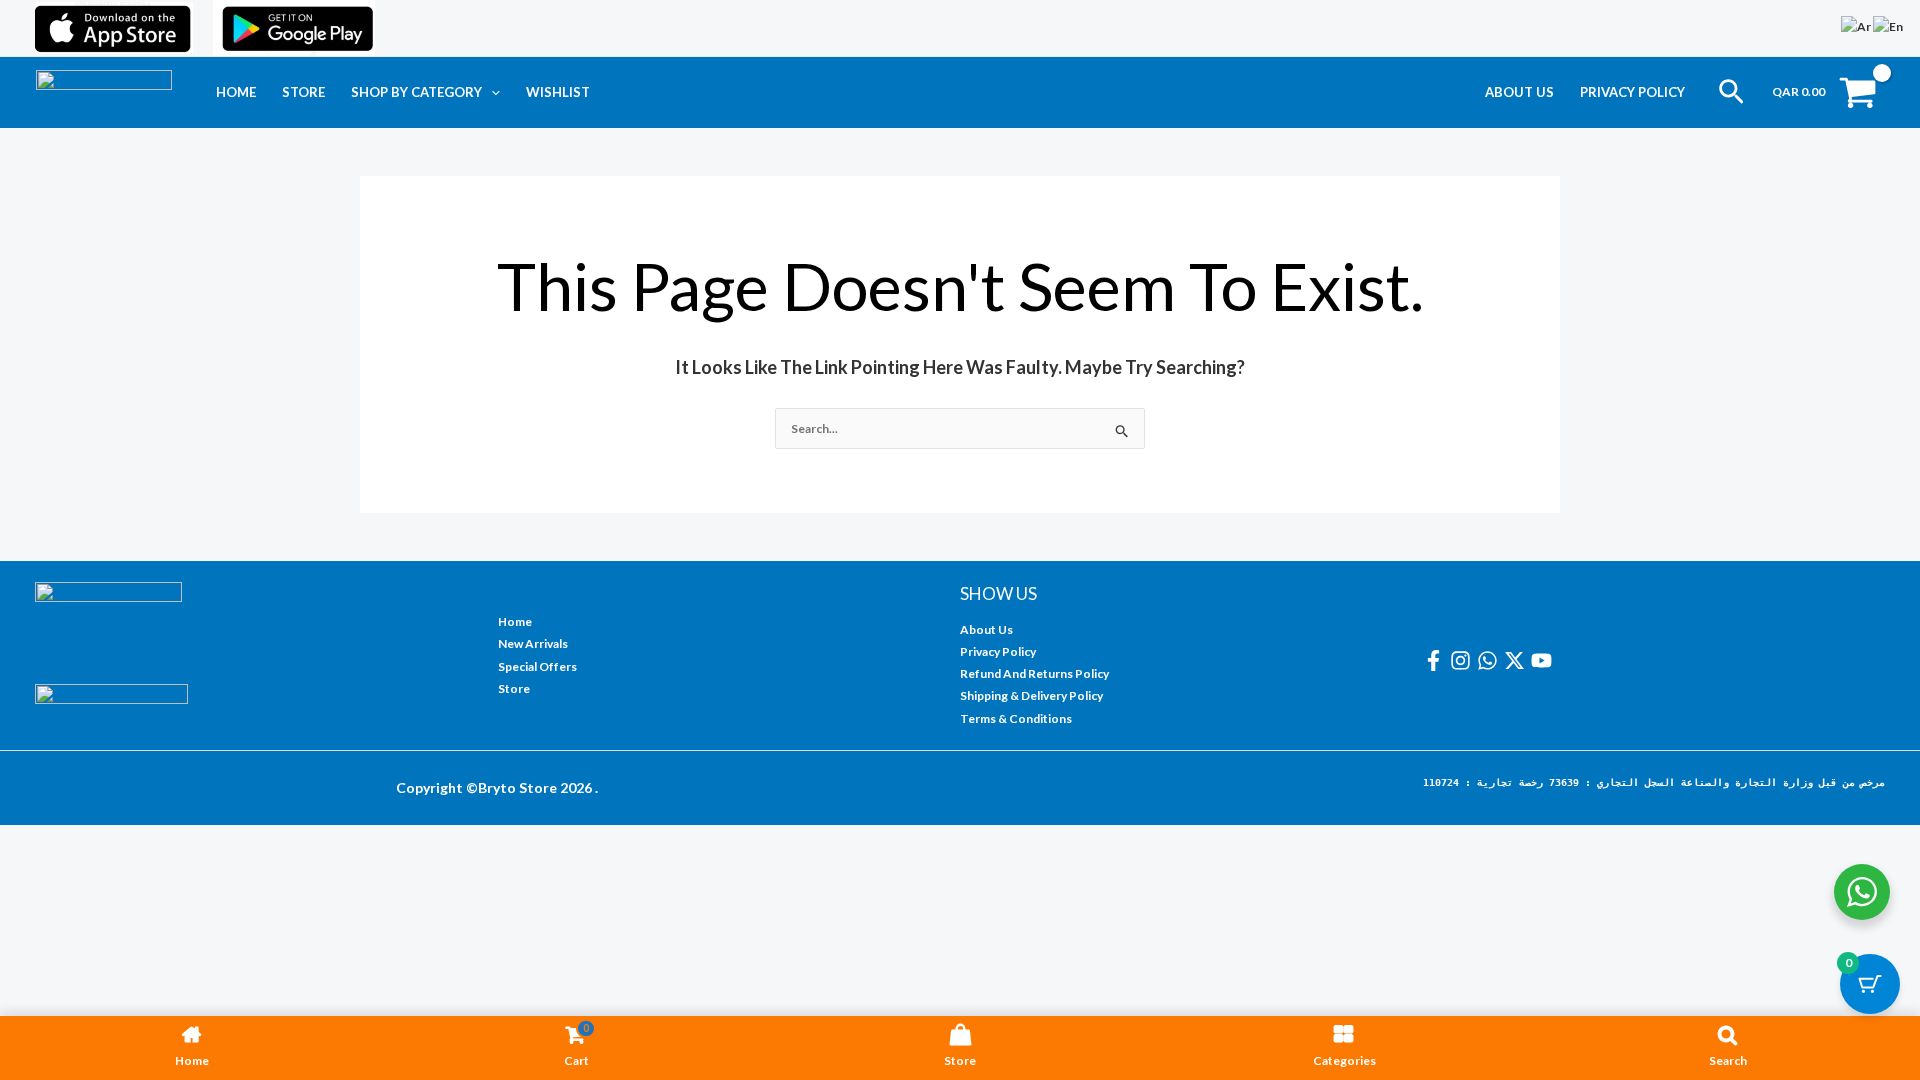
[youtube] (1544, 660)
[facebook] (1436, 660)
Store (303, 92)
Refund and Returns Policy (1034, 673)
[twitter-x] (1517, 660)
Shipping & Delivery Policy (1031, 695)
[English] (1889, 25)
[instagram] (1463, 660)
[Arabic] (1857, 25)
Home (236, 92)
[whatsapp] (1490, 660)
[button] (491, 92)
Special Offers (537, 666)
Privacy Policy (1632, 92)
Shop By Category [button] (416, 92)
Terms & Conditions (1016, 718)
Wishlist (558, 92)
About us (1519, 92)
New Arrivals (533, 643)
